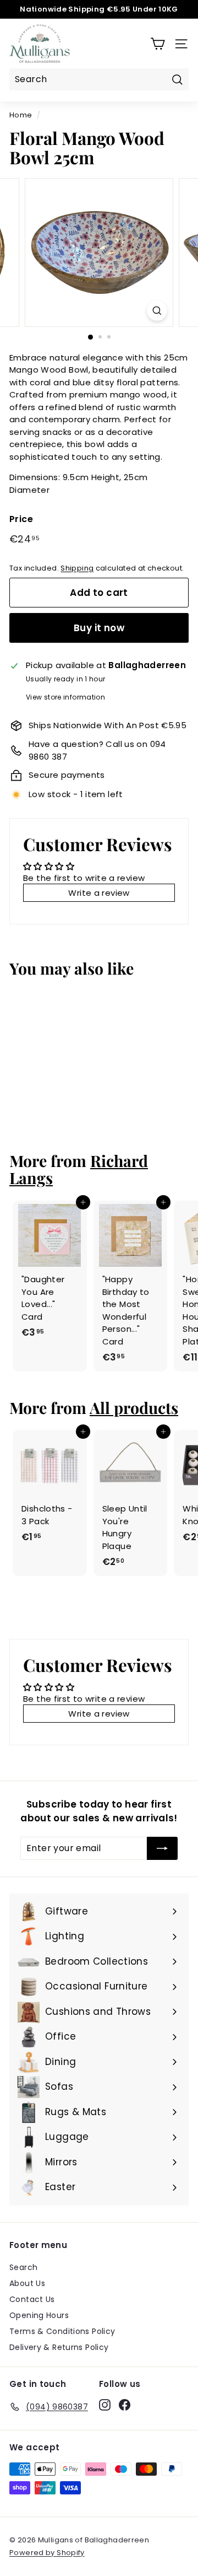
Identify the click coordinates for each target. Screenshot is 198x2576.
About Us (27, 2283)
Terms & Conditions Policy (62, 2331)
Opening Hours (39, 2315)
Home (21, 115)
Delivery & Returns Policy (59, 2347)
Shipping (77, 568)
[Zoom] (157, 311)
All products (134, 1407)
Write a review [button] (99, 893)
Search (23, 2267)
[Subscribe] (162, 1848)
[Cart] (158, 44)
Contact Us (32, 2299)
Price (21, 519)
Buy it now (99, 628)
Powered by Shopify (47, 2553)
